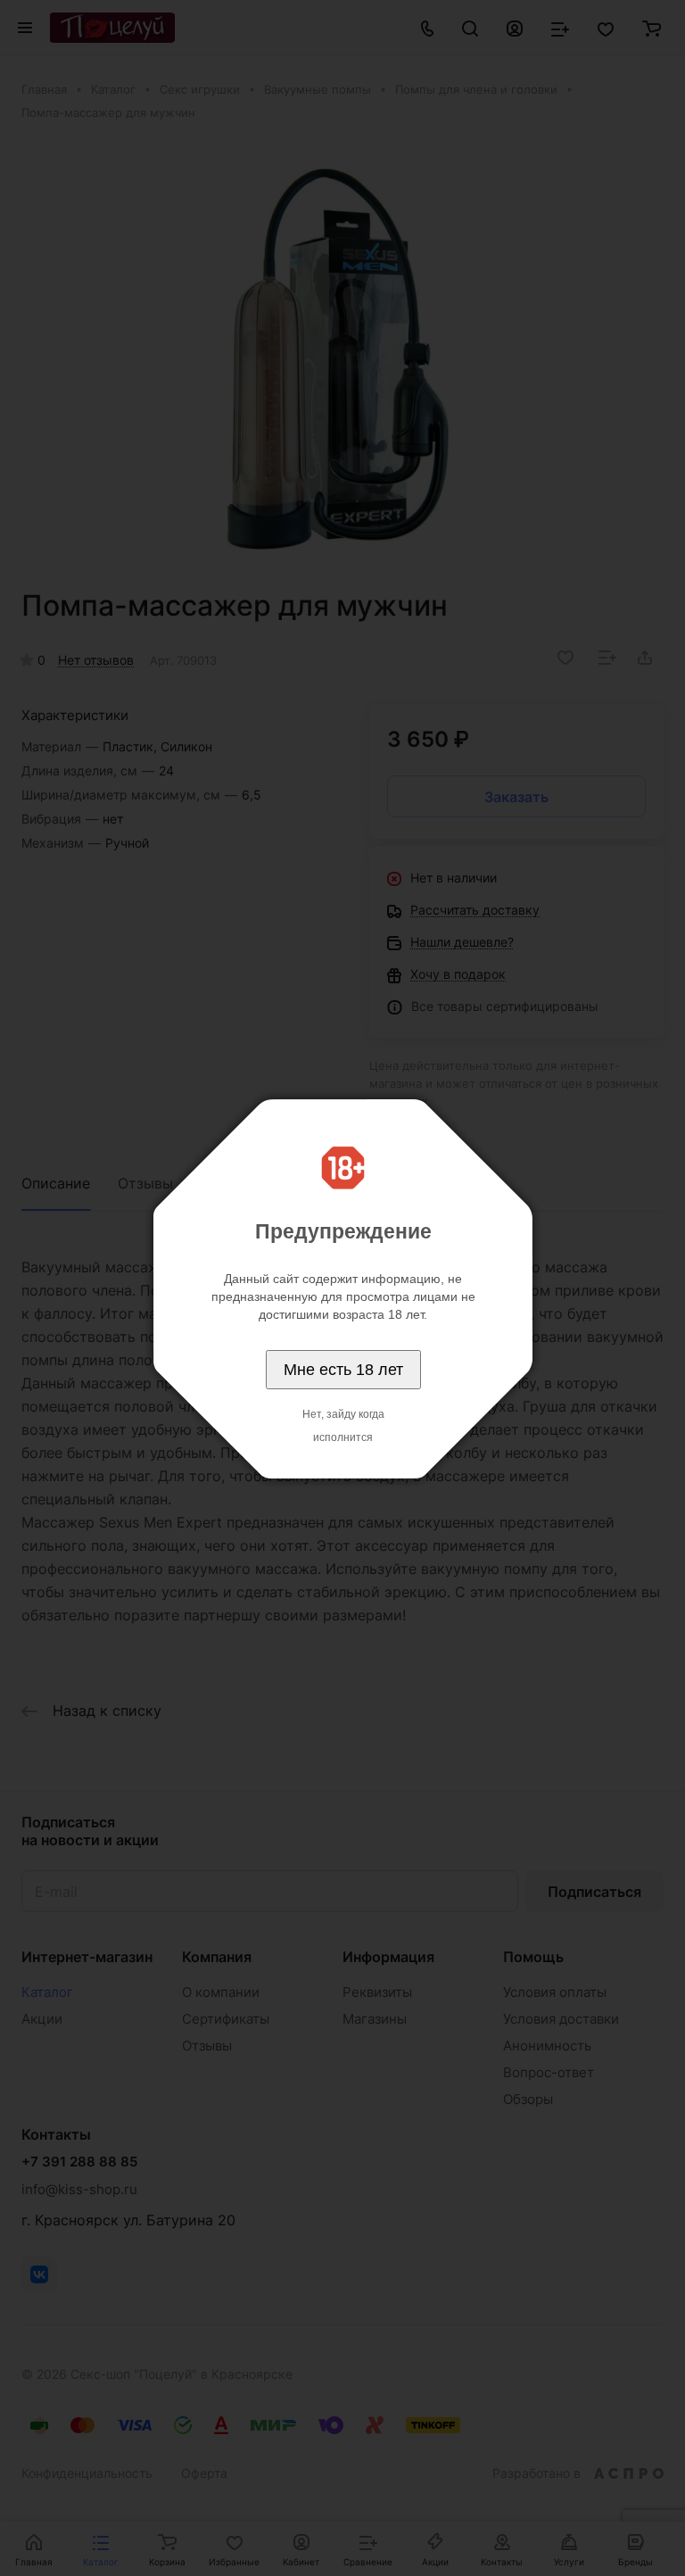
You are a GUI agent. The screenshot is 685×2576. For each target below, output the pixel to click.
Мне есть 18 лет (343, 1370)
